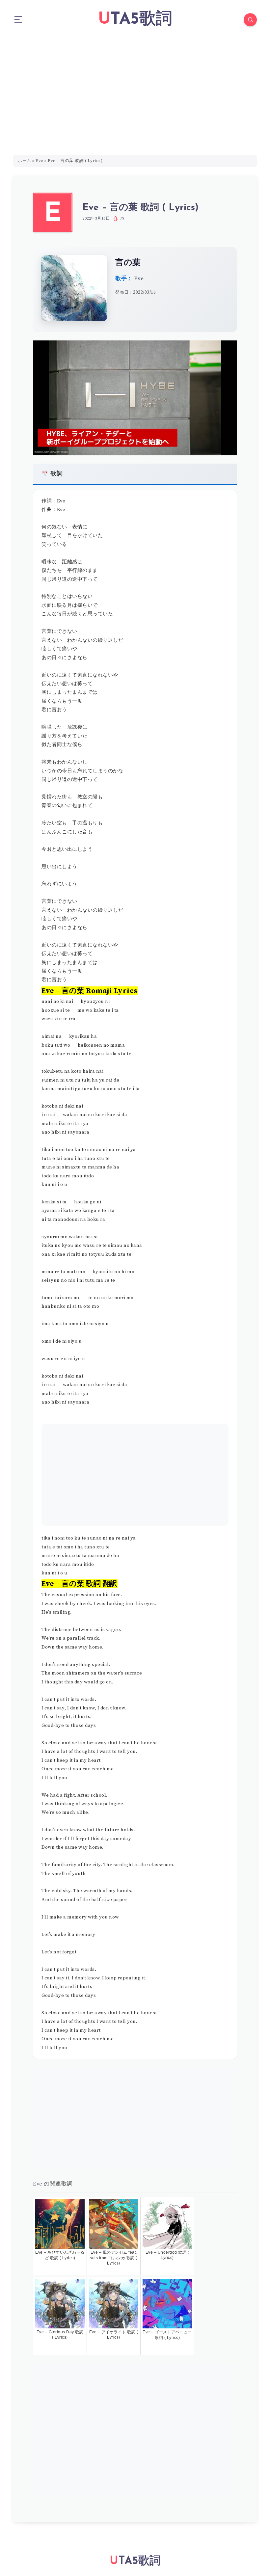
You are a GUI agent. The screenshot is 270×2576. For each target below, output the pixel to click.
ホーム (25, 161)
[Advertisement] (135, 89)
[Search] (250, 20)
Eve (40, 161)
